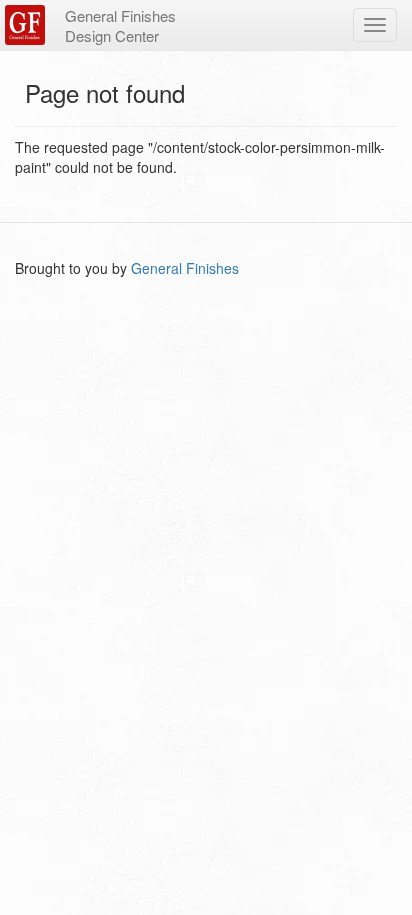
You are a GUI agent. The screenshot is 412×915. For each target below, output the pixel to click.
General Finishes (185, 268)
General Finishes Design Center (120, 25)
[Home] (27, 25)
